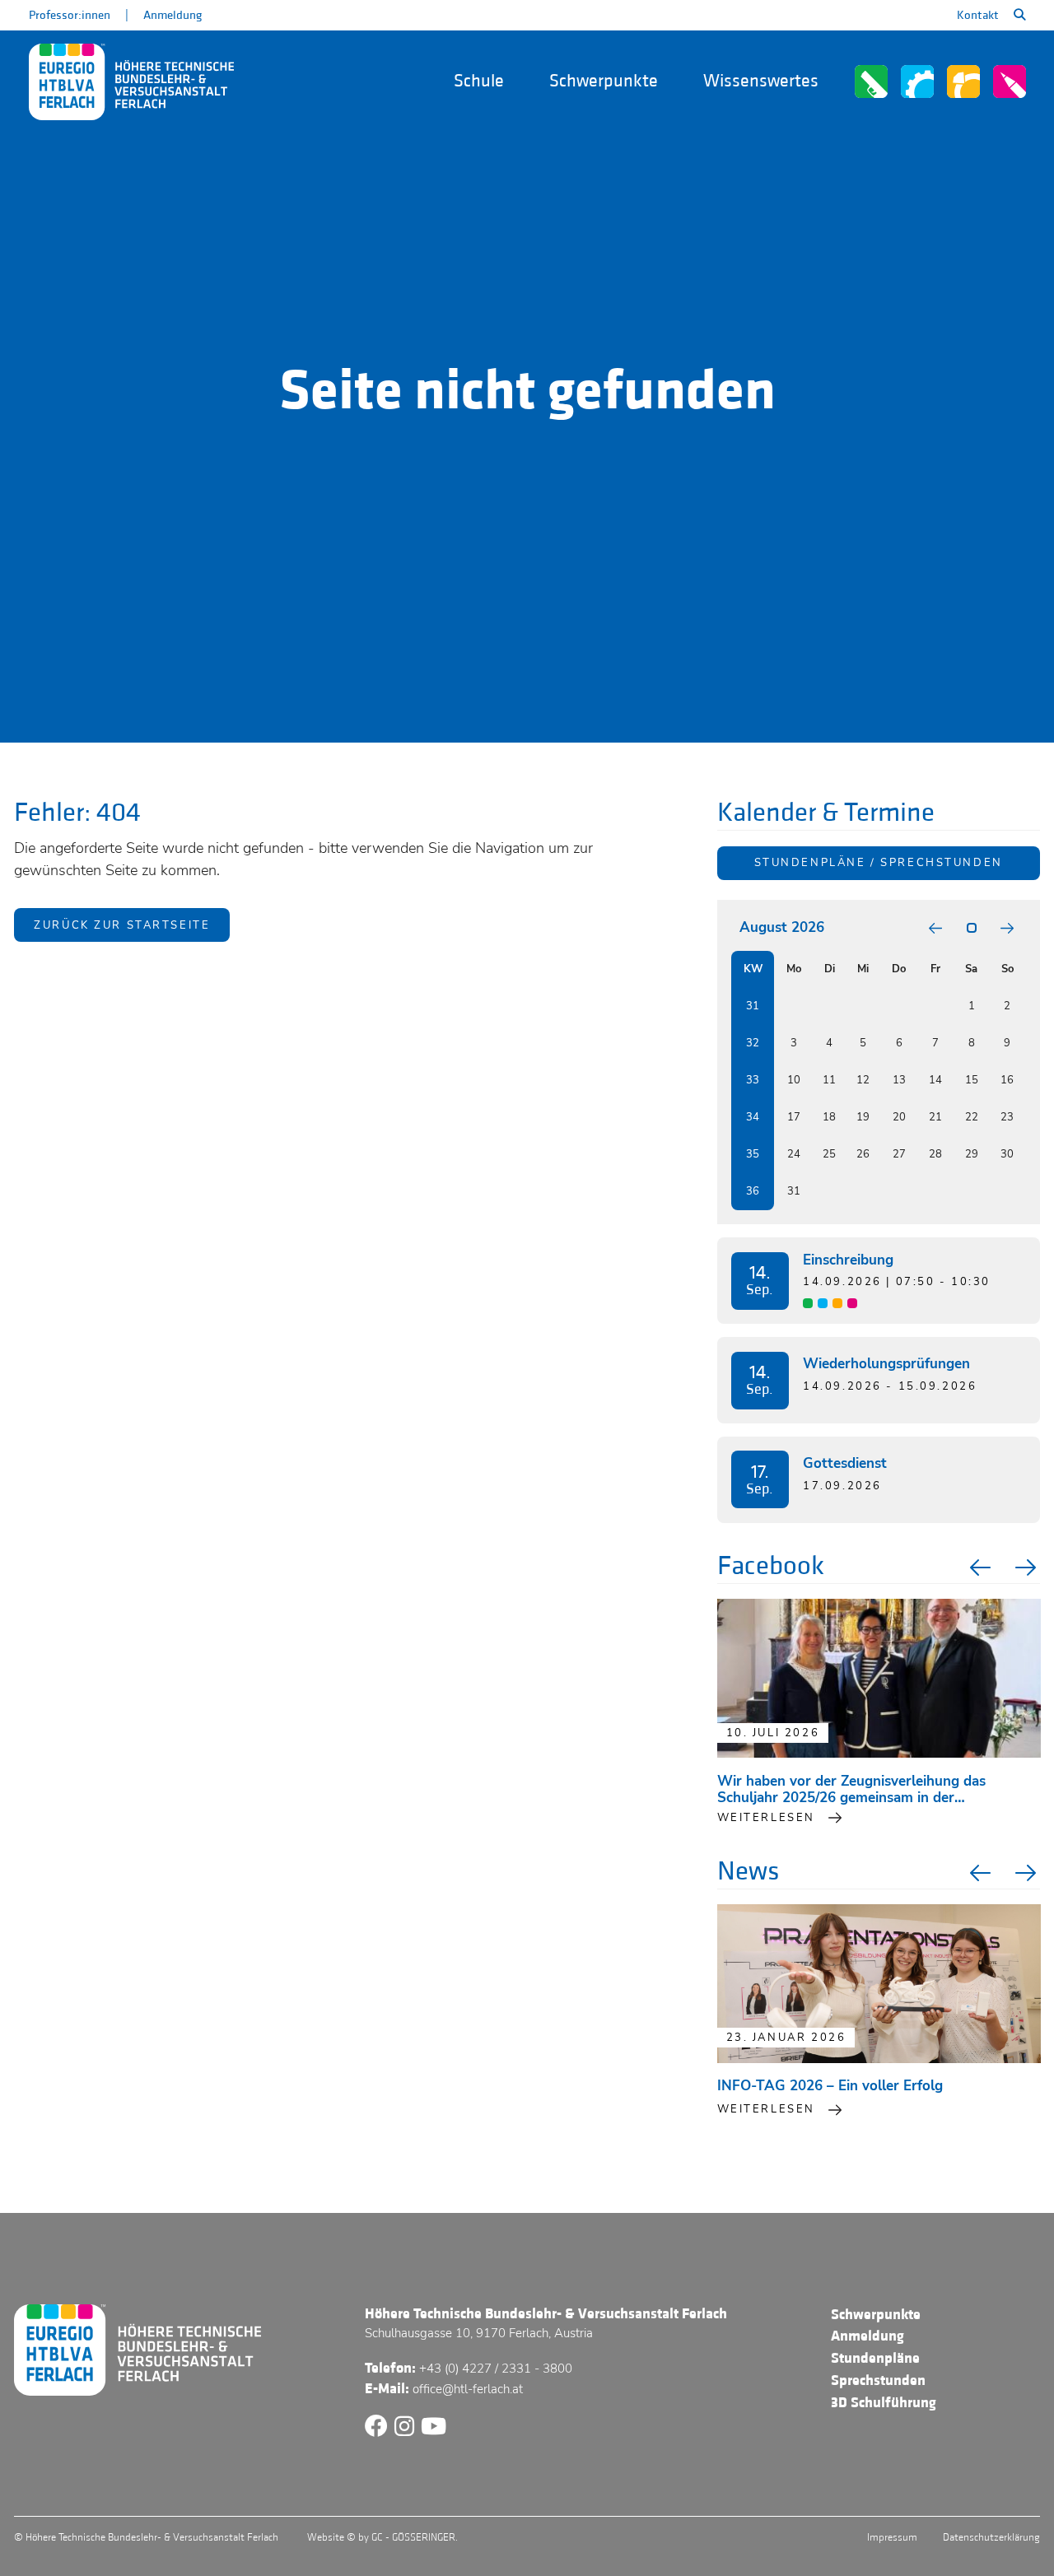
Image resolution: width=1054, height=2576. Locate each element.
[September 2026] (1007, 928)
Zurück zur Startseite (122, 925)
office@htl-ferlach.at (468, 2389)
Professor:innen (70, 15)
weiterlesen (766, 1818)
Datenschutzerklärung (991, 2537)
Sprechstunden (878, 2380)
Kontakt (978, 15)
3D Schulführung (884, 2403)
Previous (978, 1567)
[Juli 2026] (935, 928)
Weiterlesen (766, 2109)
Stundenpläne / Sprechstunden (879, 863)
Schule (479, 81)
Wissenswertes (761, 81)
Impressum (892, 2537)
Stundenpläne (875, 2358)
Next (1028, 1567)
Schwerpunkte (604, 81)
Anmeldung (173, 15)
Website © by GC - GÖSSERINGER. (382, 2537)
